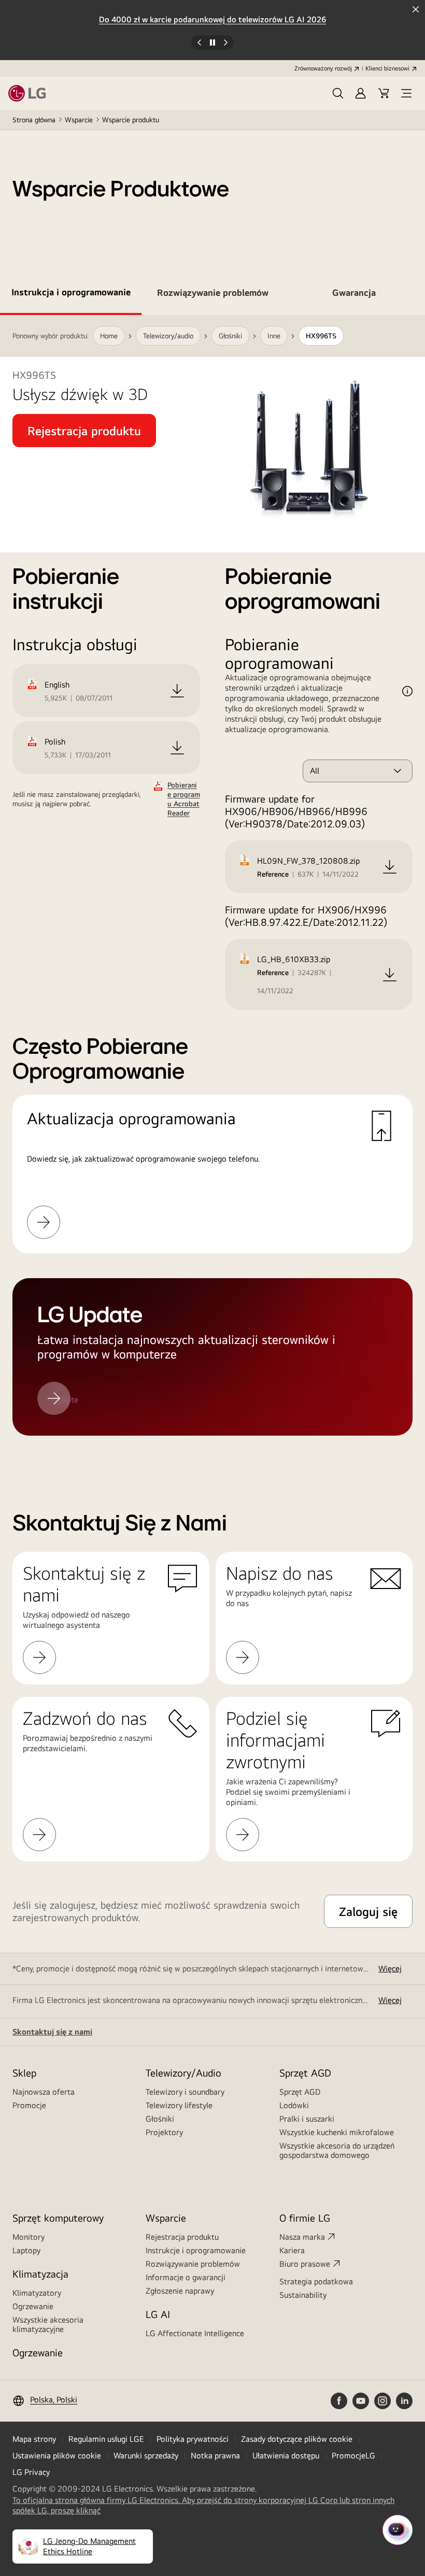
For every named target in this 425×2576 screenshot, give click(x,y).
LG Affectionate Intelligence (195, 2333)
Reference (273, 874)
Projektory (164, 2132)
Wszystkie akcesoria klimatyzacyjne (48, 2324)
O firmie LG (305, 2218)
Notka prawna (215, 2456)
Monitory (29, 2237)
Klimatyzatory (37, 2293)
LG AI (158, 2314)
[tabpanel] (212, 888)
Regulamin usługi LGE (106, 2439)
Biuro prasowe (305, 2264)
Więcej (390, 1969)
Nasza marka (302, 2237)
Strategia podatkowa (316, 2281)
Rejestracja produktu (182, 2237)
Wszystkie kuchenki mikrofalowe (337, 2132)
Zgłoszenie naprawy (180, 2291)
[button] (338, 93)
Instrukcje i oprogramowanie (196, 2250)
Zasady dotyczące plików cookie (297, 2439)
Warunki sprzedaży (146, 2456)
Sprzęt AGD (300, 2092)
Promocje (29, 2105)
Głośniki (160, 2119)
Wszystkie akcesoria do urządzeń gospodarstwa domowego (337, 2150)
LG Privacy (31, 2472)
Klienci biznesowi (387, 68)
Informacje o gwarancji (186, 2277)
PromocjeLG (353, 2456)
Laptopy (26, 2250)
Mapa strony (34, 2439)
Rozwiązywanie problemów (193, 2264)
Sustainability (303, 2295)
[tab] (71, 294)
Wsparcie (79, 120)
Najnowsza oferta (44, 2092)
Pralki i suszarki (307, 2119)
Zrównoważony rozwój (323, 68)
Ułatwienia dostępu (286, 2456)
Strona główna (34, 120)
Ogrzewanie (33, 2306)
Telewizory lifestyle (179, 2105)
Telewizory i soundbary (185, 2092)
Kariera (292, 2250)
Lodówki (294, 2105)
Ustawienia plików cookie (57, 2456)
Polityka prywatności (193, 2439)
